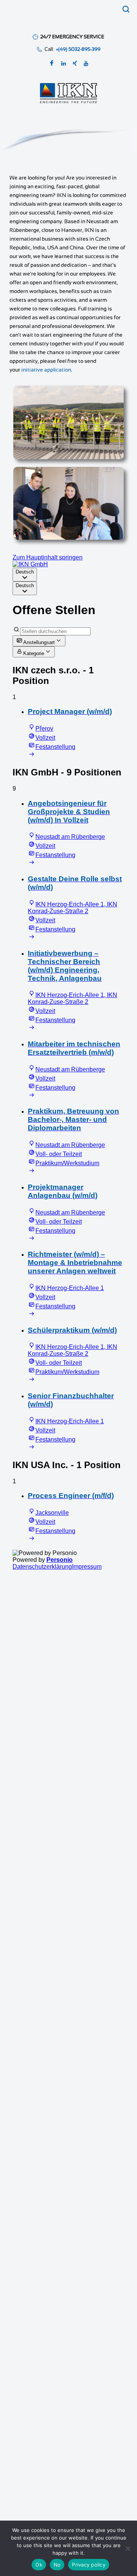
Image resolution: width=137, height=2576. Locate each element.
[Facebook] (52, 64)
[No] (127, 2548)
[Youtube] (86, 64)
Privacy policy (89, 2565)
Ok (39, 2565)
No (57, 2565)
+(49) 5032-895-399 (78, 49)
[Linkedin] (64, 64)
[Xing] (75, 64)
